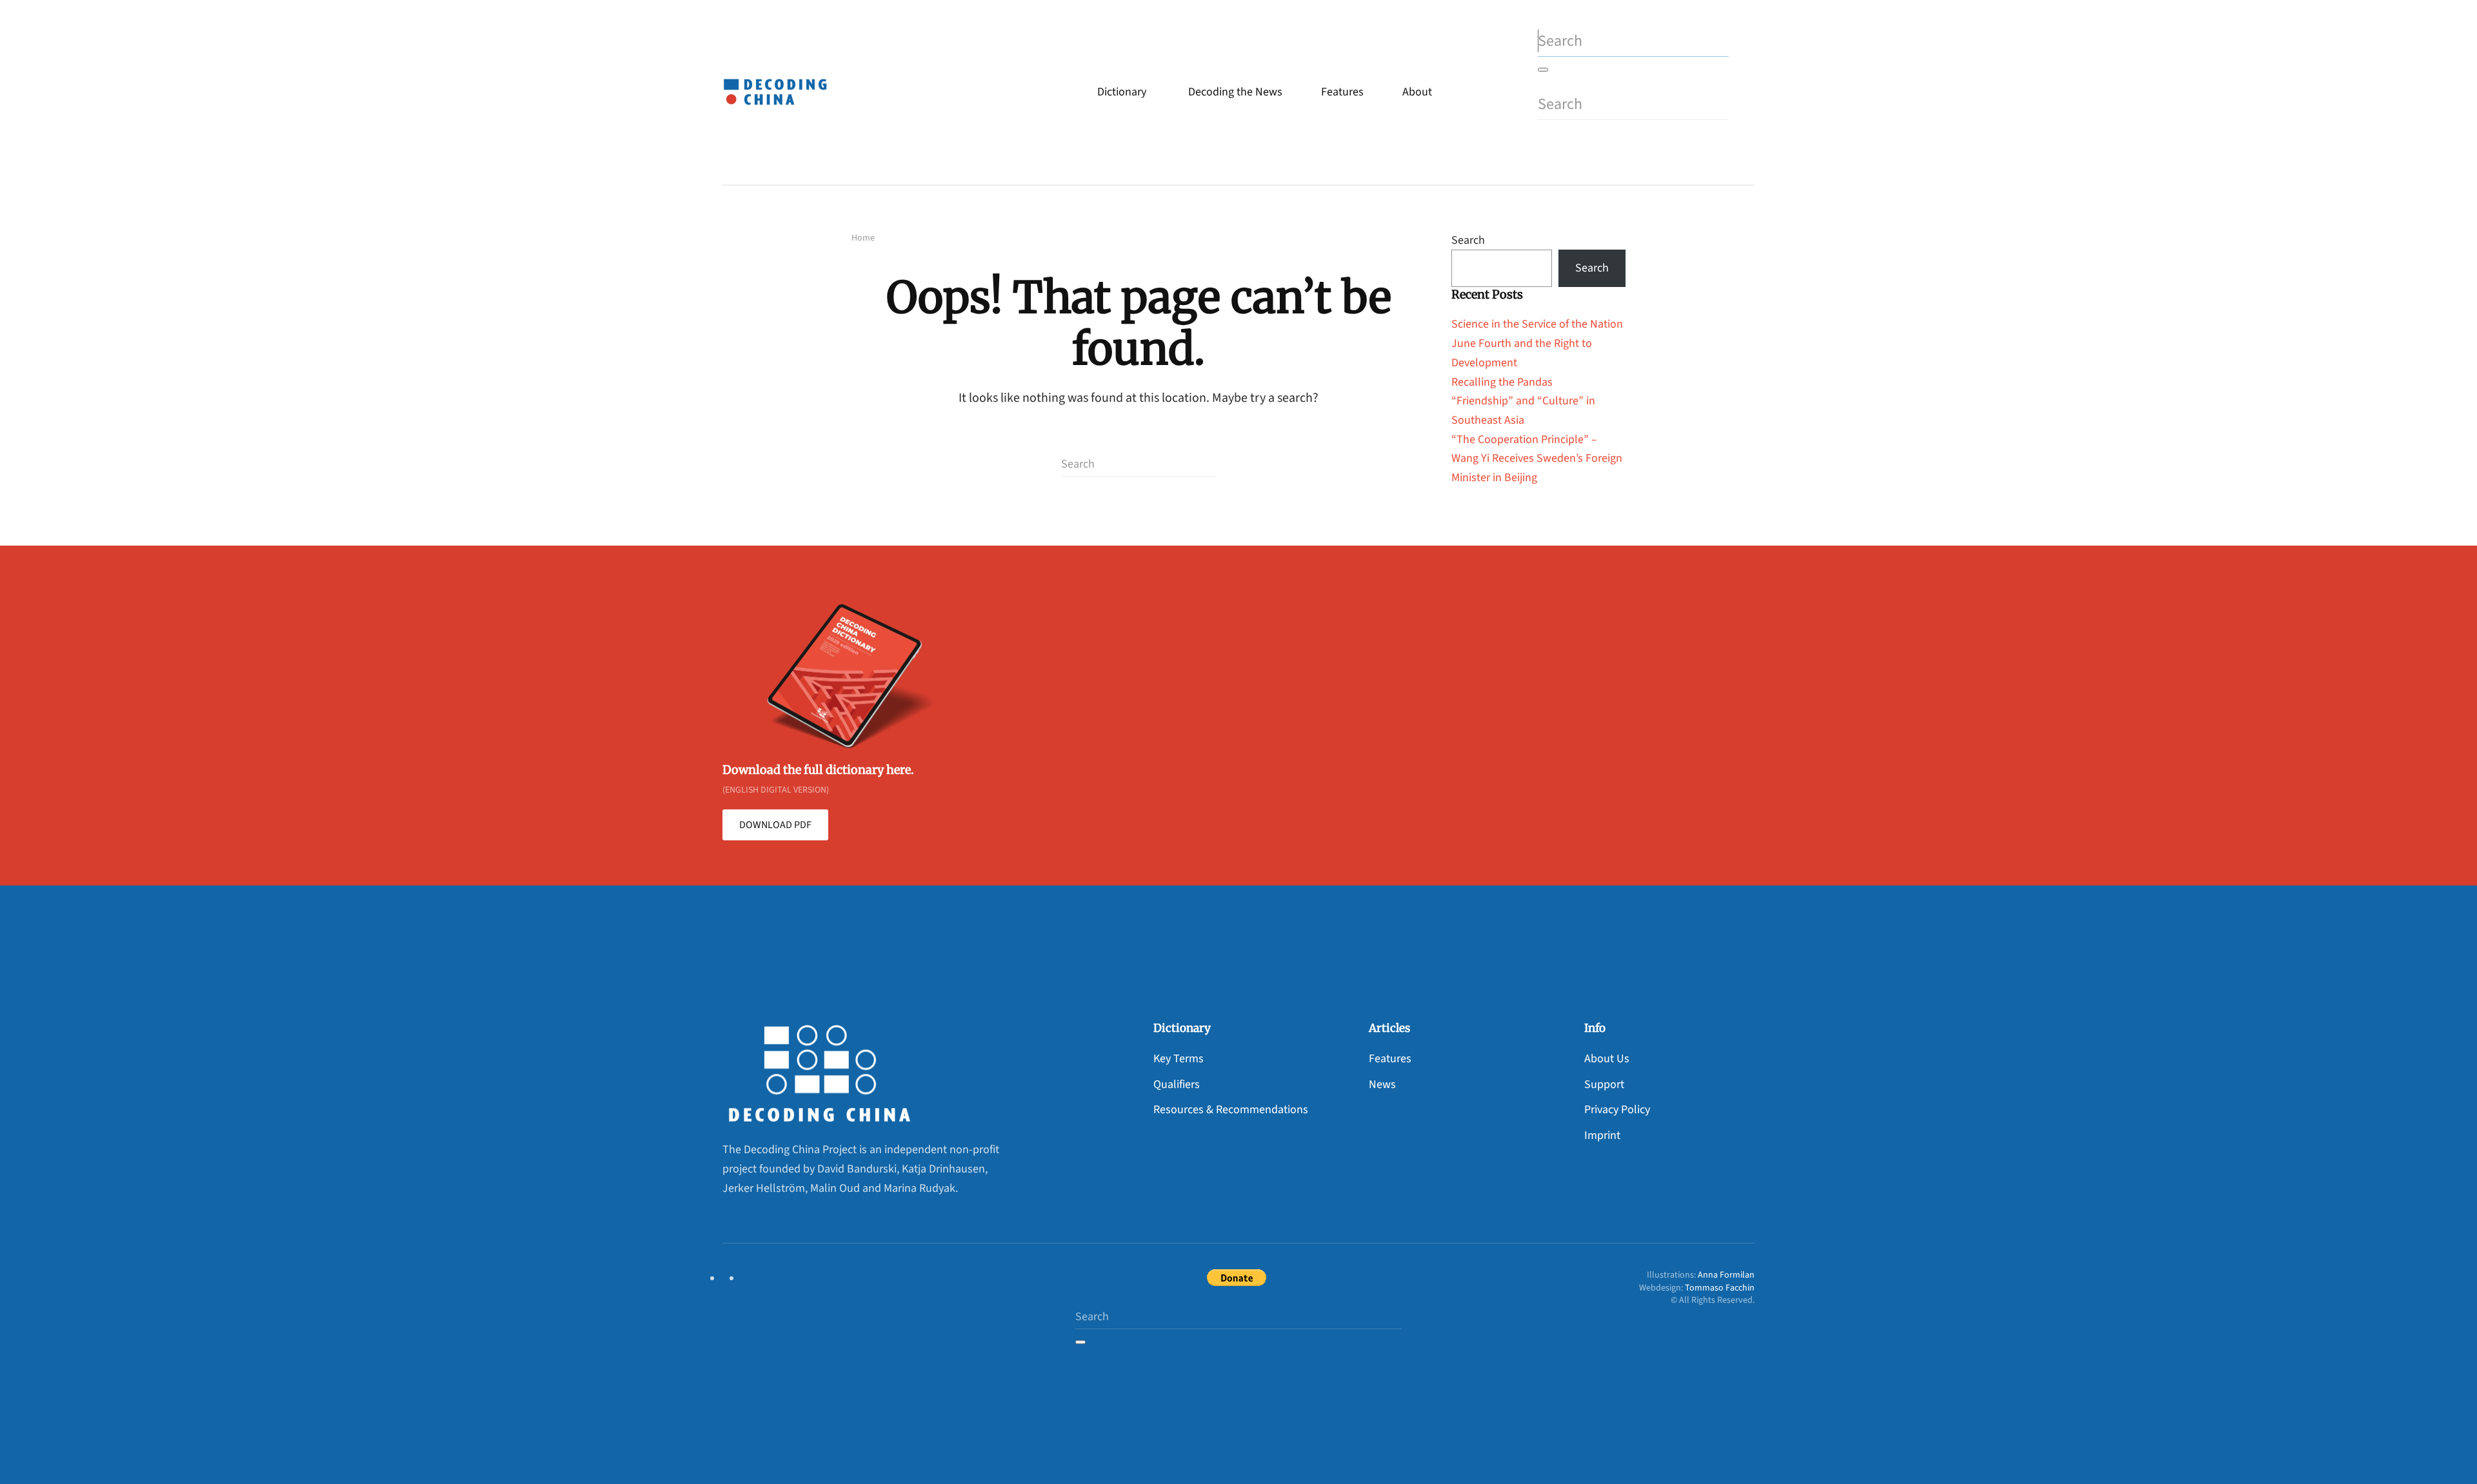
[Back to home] (779, 92)
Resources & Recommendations (1231, 1110)
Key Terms (1179, 1059)
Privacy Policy (1617, 1110)
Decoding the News (1235, 92)
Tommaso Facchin (1720, 1288)
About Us (1607, 1059)
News (1382, 1084)
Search (1468, 240)
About (1417, 92)
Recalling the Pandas (1502, 382)
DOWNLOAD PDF (775, 825)
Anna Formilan (1726, 1275)
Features (1342, 92)
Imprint (1602, 1135)
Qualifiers (1177, 1084)
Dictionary (1122, 92)
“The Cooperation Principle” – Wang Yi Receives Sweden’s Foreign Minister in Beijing (1537, 459)
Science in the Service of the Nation (1537, 324)
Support (1604, 1084)
